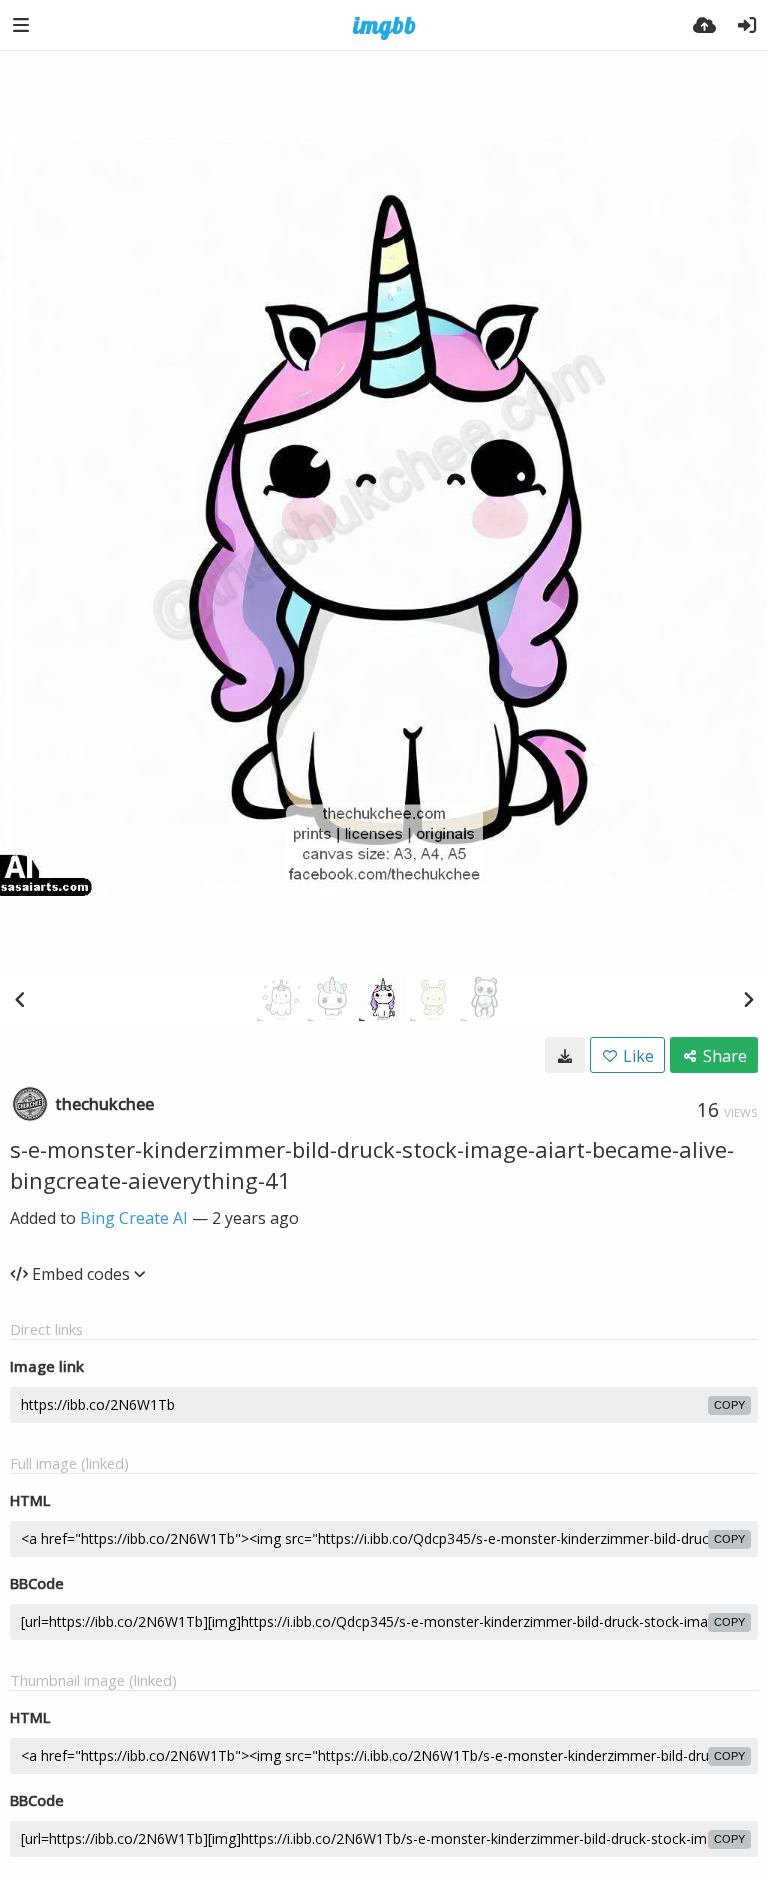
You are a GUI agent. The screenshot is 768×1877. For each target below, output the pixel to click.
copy (729, 1405)
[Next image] (748, 999)
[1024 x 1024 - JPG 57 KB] (565, 1055)
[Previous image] (20, 999)
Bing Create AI (134, 1218)
